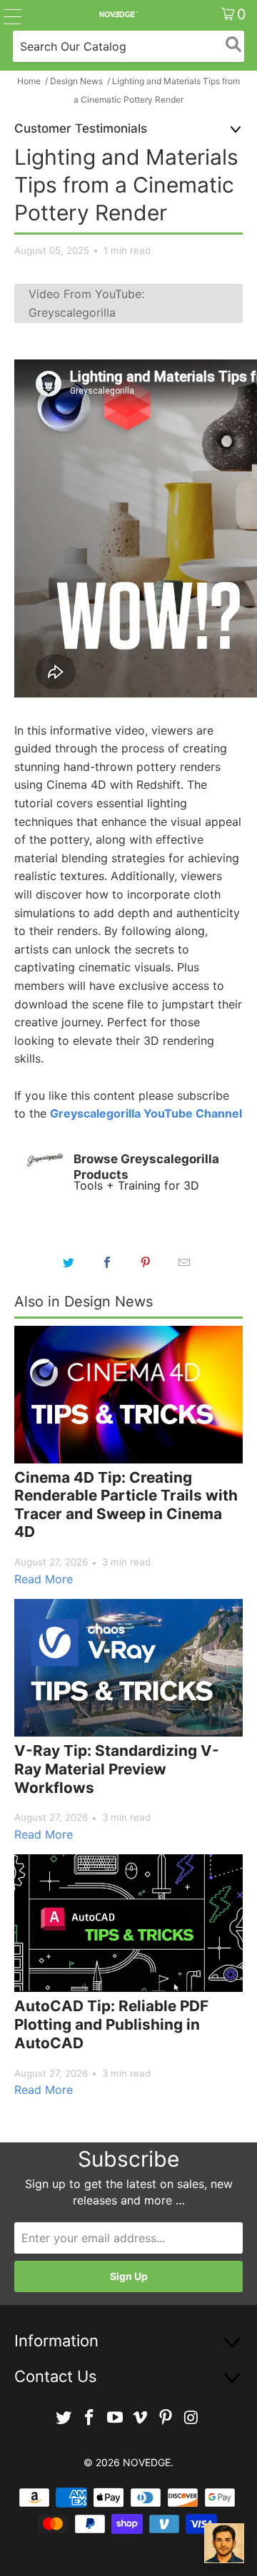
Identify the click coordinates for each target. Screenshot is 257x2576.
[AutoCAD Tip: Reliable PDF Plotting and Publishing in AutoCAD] (128, 1923)
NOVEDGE (147, 2462)
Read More (44, 1579)
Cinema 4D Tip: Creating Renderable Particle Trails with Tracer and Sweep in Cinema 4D (126, 1505)
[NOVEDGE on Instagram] (191, 2418)
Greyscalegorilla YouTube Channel (146, 1113)
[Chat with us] (224, 2543)
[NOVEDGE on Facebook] (90, 2418)
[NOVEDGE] (118, 14)
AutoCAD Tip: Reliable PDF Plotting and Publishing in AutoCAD (111, 2024)
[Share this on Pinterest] (146, 1262)
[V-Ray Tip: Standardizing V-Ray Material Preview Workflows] (128, 1668)
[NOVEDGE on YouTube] (115, 2418)
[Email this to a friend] (184, 1262)
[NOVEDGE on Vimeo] (141, 2418)
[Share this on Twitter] (69, 1262)
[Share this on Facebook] (107, 1262)
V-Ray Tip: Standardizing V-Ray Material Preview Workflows (117, 1769)
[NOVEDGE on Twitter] (64, 2418)
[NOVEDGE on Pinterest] (166, 2418)
